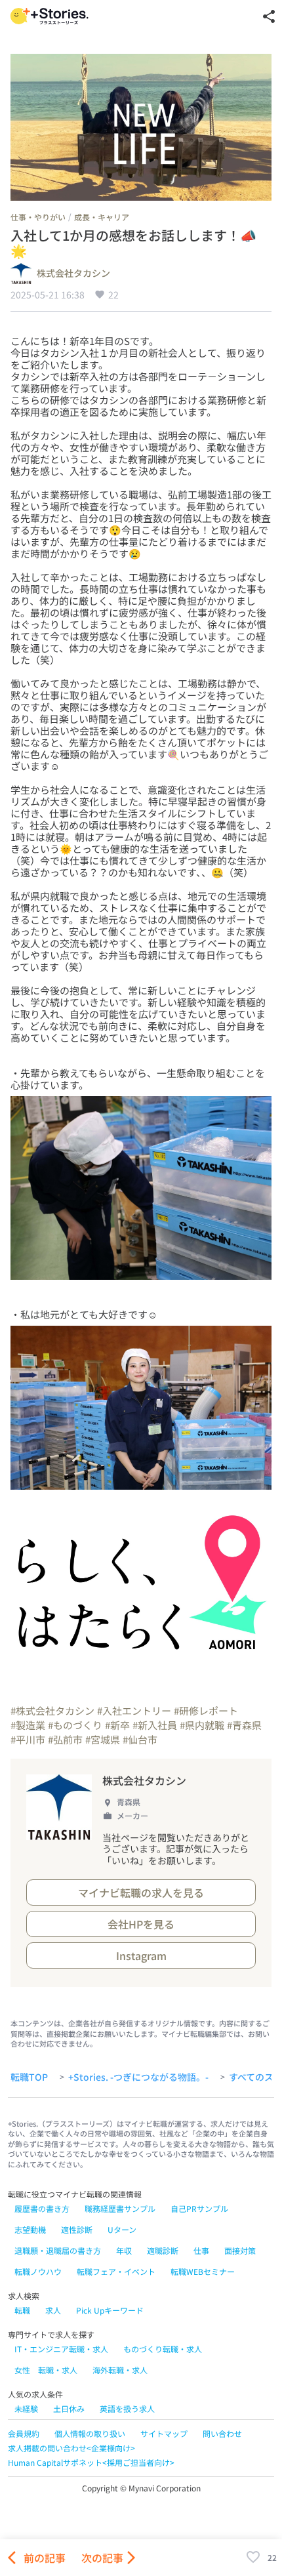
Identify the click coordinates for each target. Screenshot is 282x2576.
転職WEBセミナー (203, 2271)
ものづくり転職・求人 (163, 2349)
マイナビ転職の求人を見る (141, 1892)
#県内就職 (202, 1725)
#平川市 (28, 1739)
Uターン (122, 2229)
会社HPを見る (141, 1924)
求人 (53, 2310)
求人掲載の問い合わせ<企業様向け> (71, 2448)
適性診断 (77, 2229)
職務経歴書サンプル (120, 2208)
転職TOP (29, 2077)
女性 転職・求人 (46, 2370)
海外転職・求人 (120, 2370)
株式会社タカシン (73, 274)
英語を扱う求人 (127, 2408)
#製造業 (28, 1725)
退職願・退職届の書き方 (58, 2250)
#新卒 (117, 1725)
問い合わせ (222, 2433)
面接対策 (240, 2250)
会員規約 (24, 2433)
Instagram (141, 1955)
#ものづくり (75, 1725)
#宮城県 (103, 1739)
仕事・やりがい (38, 217)
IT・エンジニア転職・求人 (61, 2349)
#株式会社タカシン (52, 1710)
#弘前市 (65, 1739)
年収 (124, 2250)
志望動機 (30, 2229)
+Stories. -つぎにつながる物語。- (138, 2077)
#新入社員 (155, 1725)
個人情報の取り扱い (90, 2433)
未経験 (26, 2408)
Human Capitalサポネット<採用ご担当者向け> (91, 2462)
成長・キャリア (102, 217)
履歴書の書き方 (42, 2208)
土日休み (69, 2408)
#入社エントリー (134, 1710)
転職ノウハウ (38, 2271)
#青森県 (244, 1725)
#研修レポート (206, 1710)
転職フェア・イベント (116, 2271)
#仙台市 (140, 1739)
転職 (22, 2310)
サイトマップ (164, 2433)
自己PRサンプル (199, 2208)
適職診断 (163, 2250)
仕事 (201, 2250)
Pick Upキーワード (110, 2310)
